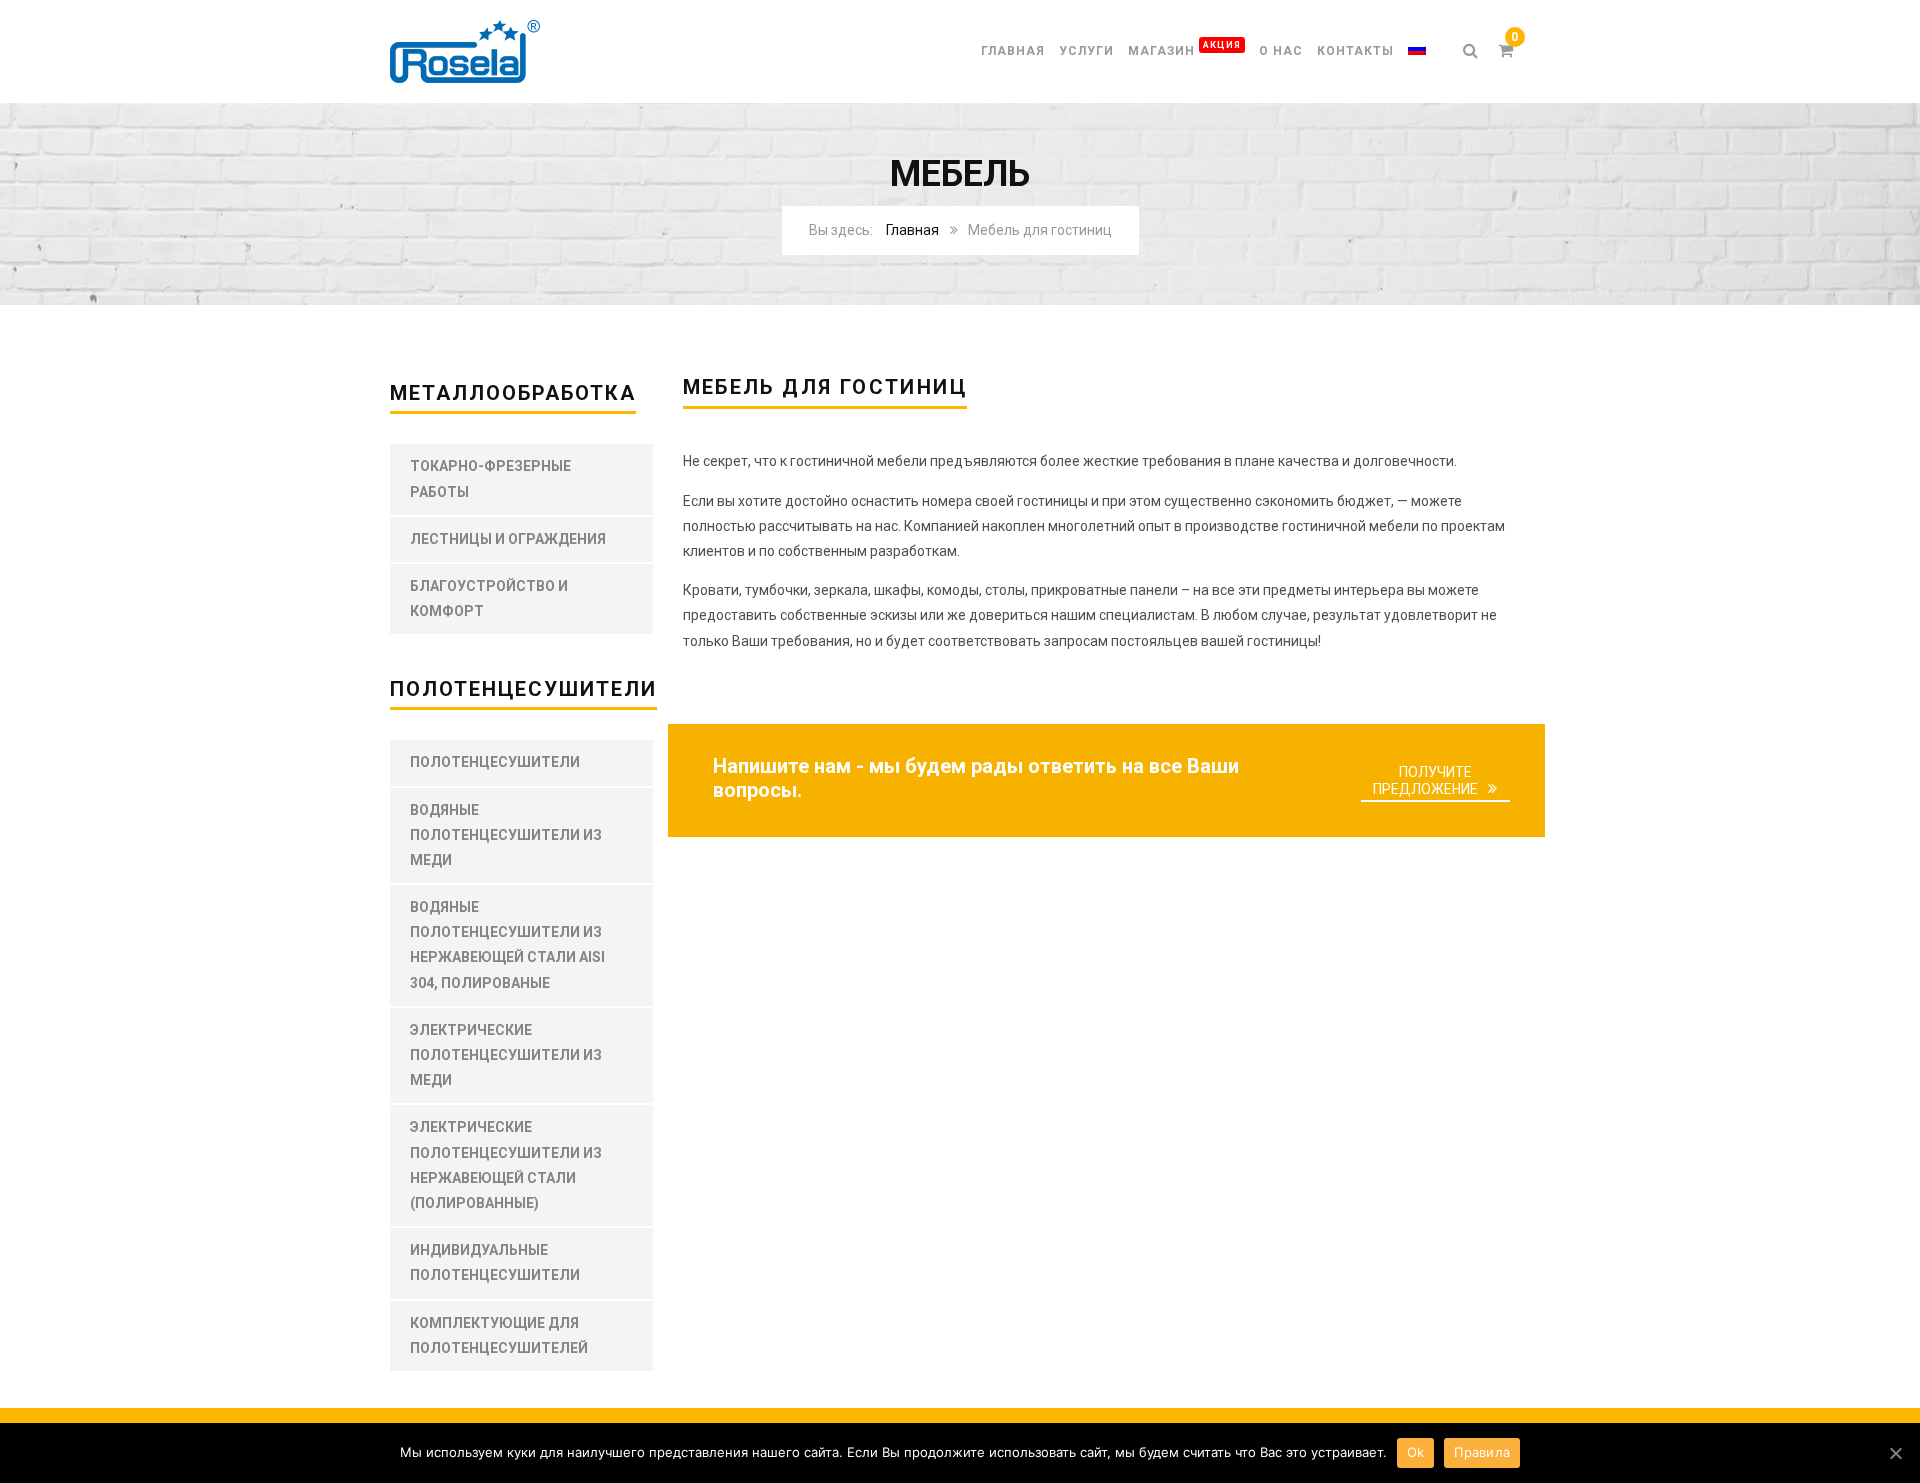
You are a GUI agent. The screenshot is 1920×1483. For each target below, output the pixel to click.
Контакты (1355, 51)
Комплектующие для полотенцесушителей (499, 1335)
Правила (1482, 1452)
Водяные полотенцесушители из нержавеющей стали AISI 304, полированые (507, 945)
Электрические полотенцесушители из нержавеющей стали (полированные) (506, 1165)
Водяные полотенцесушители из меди (506, 835)
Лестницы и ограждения (508, 539)
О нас (1281, 51)
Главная (1013, 51)
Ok (1416, 1452)
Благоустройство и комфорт (489, 598)
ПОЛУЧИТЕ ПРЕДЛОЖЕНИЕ (1425, 780)
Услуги (1086, 51)
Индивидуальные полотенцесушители (495, 1262)
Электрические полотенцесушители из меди (506, 1055)
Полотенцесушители (495, 762)
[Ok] (1895, 1453)
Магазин (1184, 47)
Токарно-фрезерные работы (490, 478)
